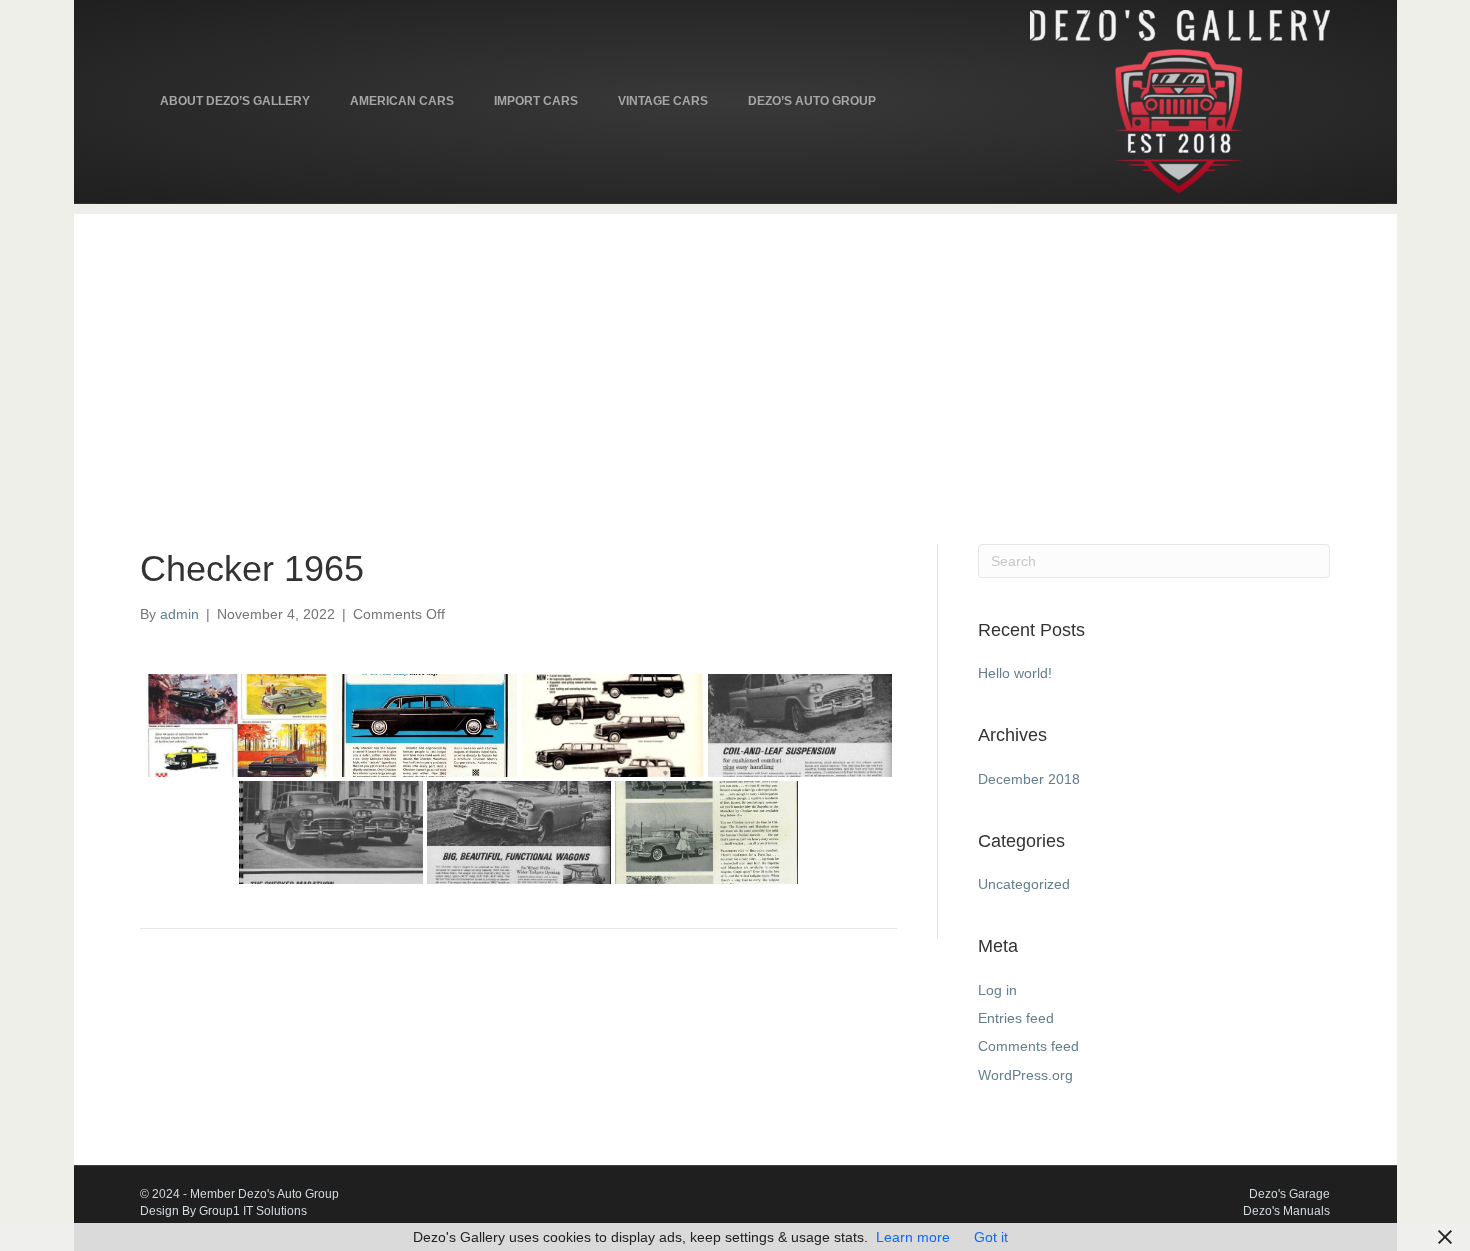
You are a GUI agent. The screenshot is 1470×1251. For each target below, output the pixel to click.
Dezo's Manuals (1286, 1211)
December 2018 (1029, 779)
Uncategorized (1024, 884)
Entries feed (1016, 1018)
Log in (997, 990)
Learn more (913, 1237)
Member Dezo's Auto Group (264, 1194)
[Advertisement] (735, 354)
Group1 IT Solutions (253, 1211)
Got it (991, 1237)
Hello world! (1015, 673)
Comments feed (1028, 1046)
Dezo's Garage (1289, 1194)
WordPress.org (1025, 1075)
